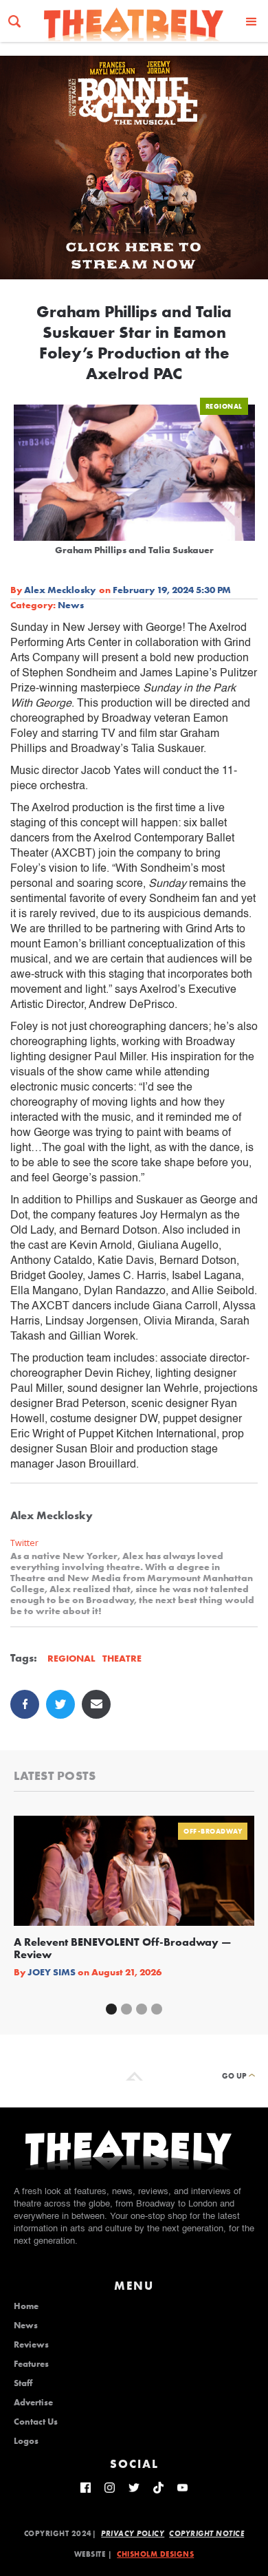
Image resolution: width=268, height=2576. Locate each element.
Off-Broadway (213, 1831)
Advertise (33, 2403)
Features (31, 2364)
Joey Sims (52, 1972)
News (71, 605)
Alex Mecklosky (60, 590)
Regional (224, 406)
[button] (252, 21)
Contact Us (36, 2422)
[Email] (96, 1704)
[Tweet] (60, 1704)
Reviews (31, 2345)
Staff (23, 2383)
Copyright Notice (206, 2533)
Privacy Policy (133, 2533)
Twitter (24, 1543)
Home (26, 2306)
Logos (26, 2441)
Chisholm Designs (155, 2554)
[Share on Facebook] (25, 1704)
